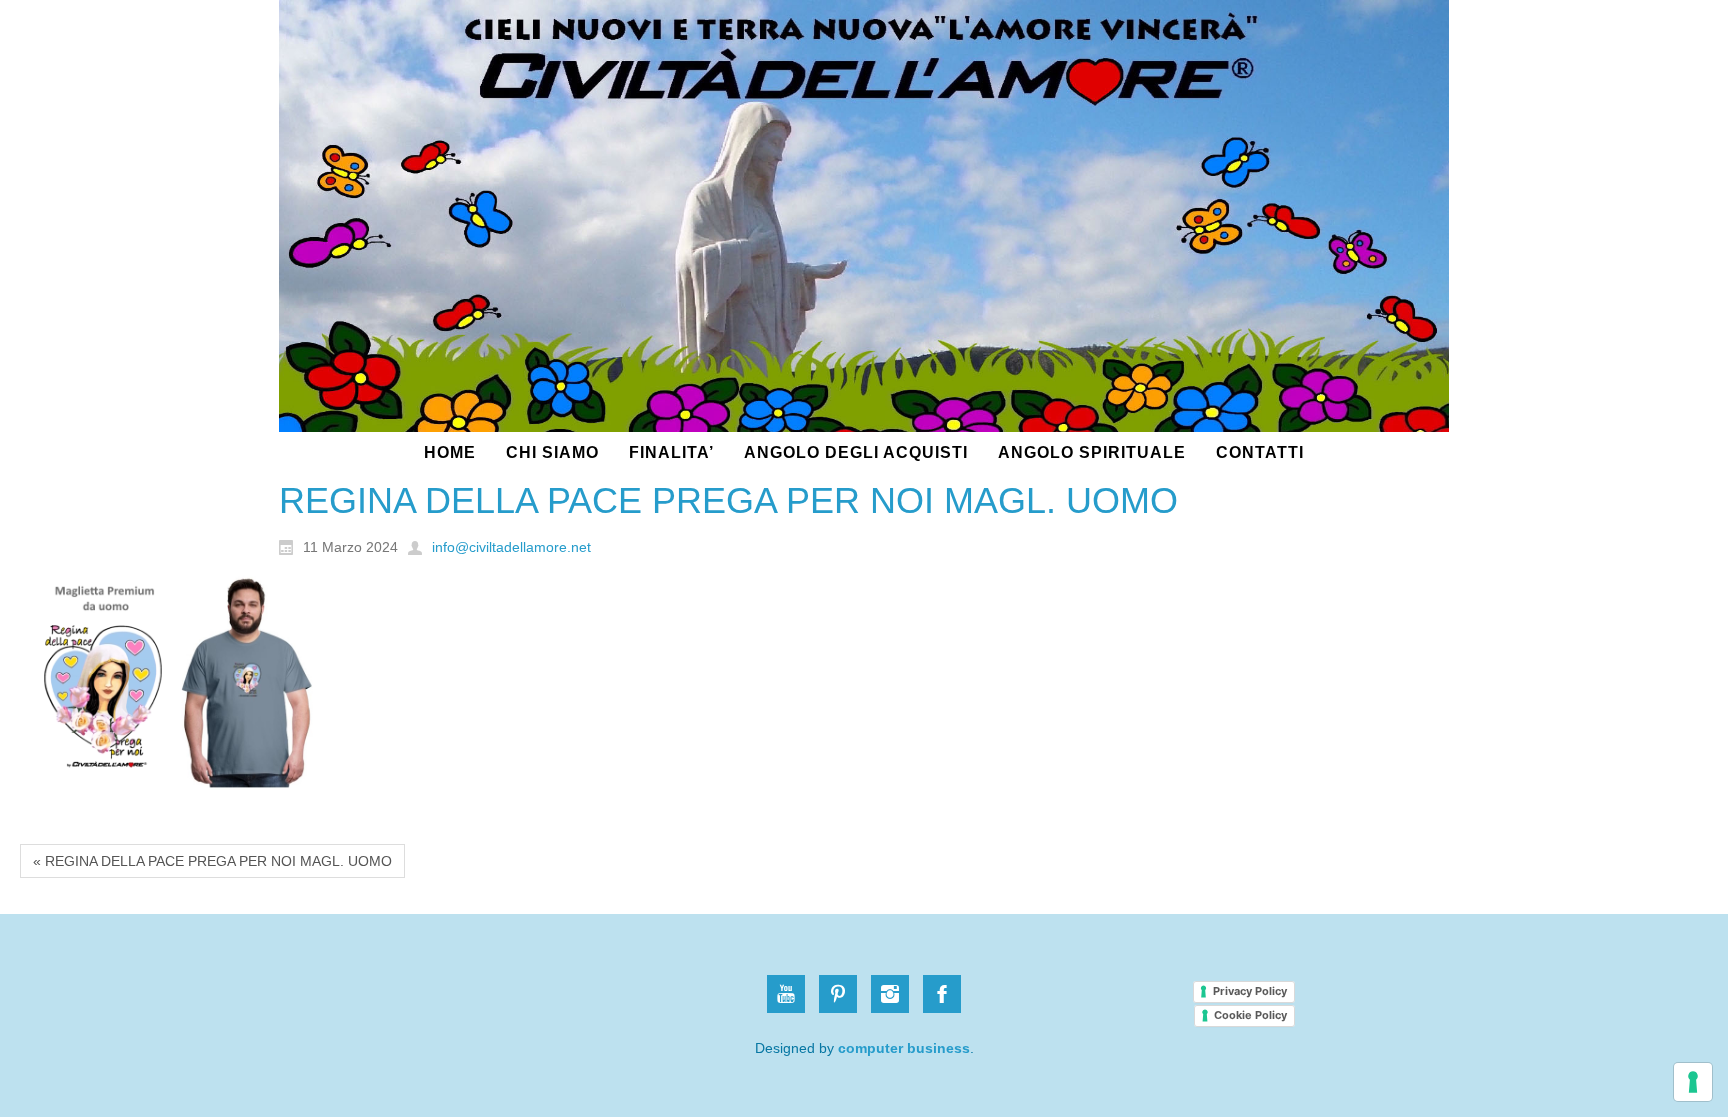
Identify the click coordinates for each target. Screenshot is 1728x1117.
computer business (904, 1048)
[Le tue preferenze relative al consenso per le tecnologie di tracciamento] (1693, 1082)
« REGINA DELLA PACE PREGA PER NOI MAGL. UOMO (212, 861)
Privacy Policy (1250, 991)
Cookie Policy (1250, 1015)
